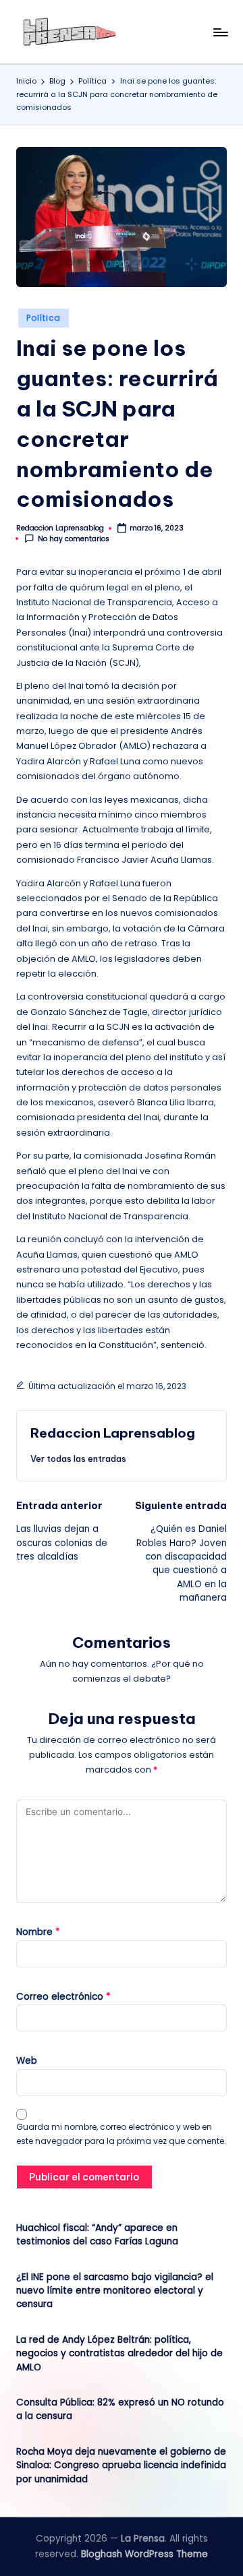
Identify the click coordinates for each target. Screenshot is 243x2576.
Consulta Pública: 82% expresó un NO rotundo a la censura (120, 2409)
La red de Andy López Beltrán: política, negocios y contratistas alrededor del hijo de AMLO (119, 2354)
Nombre (38, 1932)
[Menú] (220, 32)
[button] (78, 1459)
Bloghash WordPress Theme (144, 2554)
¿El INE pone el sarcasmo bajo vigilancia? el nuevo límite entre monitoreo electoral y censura (115, 2291)
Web (27, 2061)
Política (44, 318)
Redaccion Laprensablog (113, 1433)
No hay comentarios (74, 539)
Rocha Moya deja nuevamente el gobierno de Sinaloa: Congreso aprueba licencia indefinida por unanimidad (121, 2465)
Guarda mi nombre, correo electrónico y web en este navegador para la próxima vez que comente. (121, 2134)
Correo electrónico (63, 1997)
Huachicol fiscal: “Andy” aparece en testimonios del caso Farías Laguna (97, 2235)
